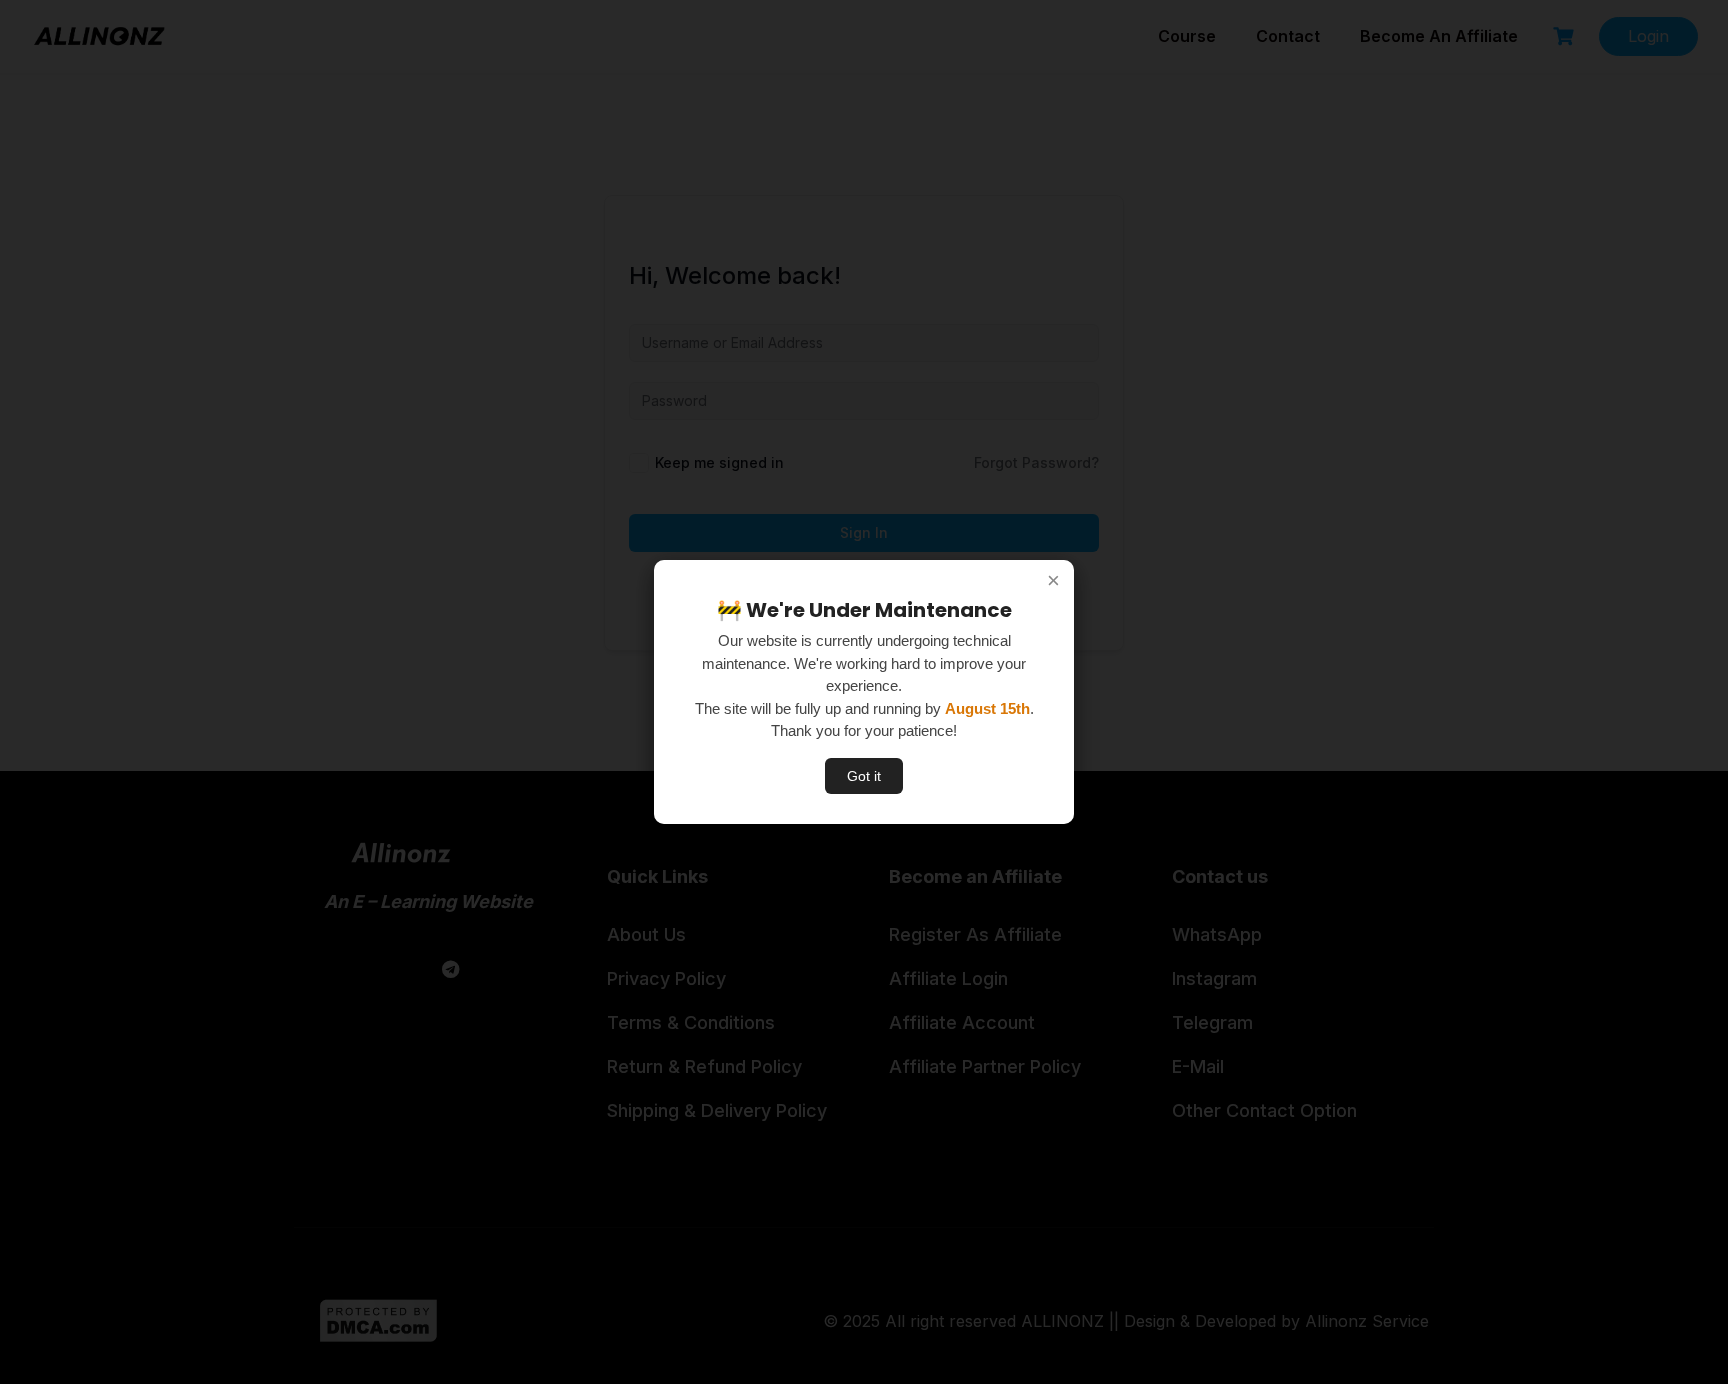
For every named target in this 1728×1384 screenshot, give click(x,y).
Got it (864, 776)
